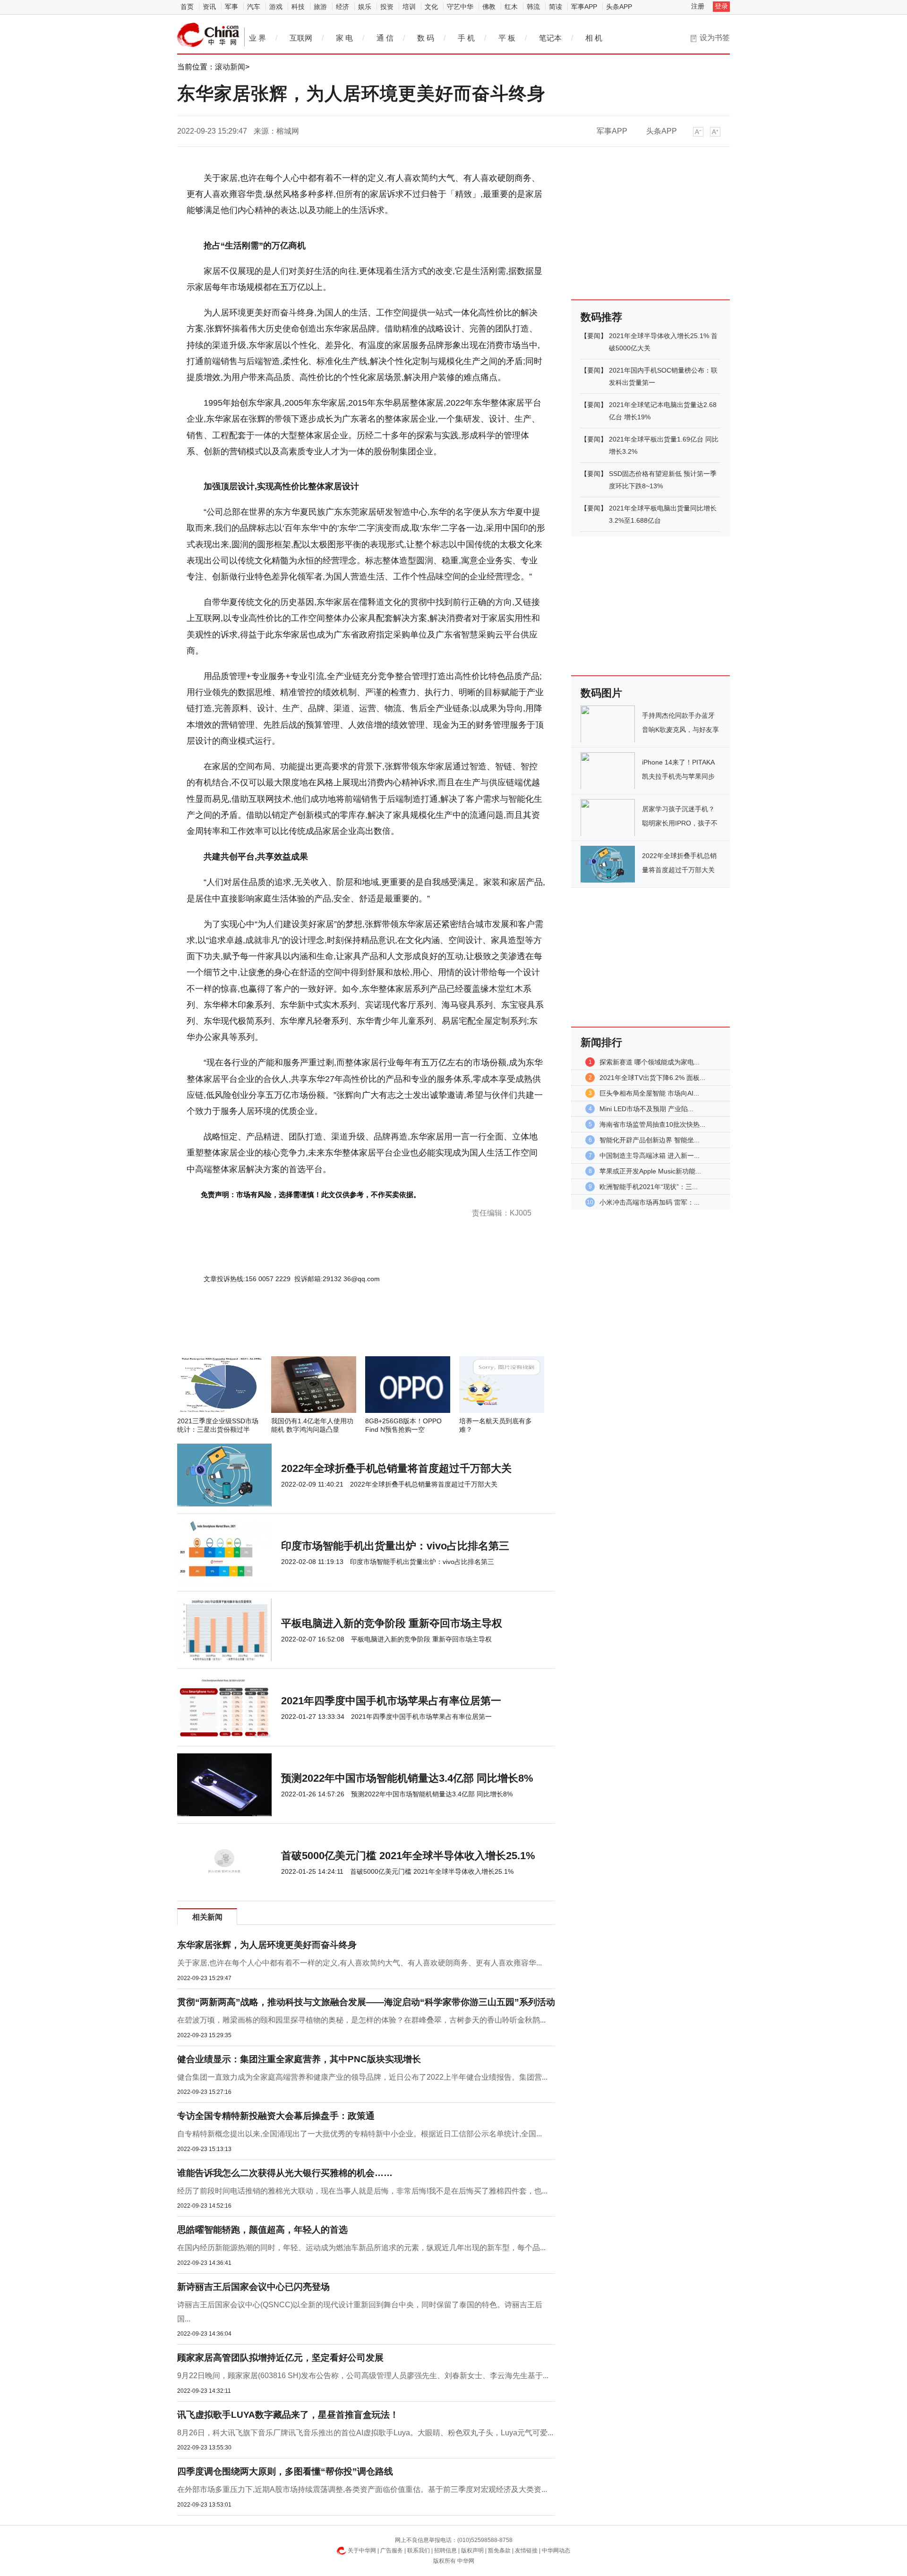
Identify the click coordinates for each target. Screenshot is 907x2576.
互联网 (301, 38)
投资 (387, 7)
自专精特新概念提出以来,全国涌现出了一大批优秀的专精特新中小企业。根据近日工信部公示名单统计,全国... (359, 2134)
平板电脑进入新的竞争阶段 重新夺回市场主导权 (392, 1623)
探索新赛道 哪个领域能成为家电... (650, 1062)
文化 (431, 7)
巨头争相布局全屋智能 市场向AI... (649, 1093)
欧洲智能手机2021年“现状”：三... (649, 1187)
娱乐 (365, 7)
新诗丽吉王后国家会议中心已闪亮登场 (253, 2287)
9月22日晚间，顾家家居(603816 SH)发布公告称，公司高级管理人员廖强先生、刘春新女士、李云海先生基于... (363, 2376)
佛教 (489, 7)
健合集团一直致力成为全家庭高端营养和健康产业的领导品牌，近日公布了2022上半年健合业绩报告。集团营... (362, 2077)
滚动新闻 (230, 67)
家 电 (344, 38)
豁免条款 (499, 2550)
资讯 (209, 7)
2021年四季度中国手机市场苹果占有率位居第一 (391, 1701)
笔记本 (550, 38)
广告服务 (392, 2550)
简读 (556, 7)
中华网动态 (556, 2550)
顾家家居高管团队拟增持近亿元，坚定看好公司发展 (280, 2358)
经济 (342, 7)
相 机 (594, 38)
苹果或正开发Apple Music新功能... (650, 1171)
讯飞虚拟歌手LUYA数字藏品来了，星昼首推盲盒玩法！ (288, 2415)
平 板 (507, 38)
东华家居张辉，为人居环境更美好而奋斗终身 (267, 1945)
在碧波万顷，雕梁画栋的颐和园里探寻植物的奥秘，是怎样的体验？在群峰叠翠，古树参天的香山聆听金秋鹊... (361, 2020)
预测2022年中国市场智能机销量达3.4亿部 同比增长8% (407, 1778)
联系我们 (419, 2550)
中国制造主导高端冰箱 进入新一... (650, 1156)
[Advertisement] (338, 1331)
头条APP (619, 7)
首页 (187, 7)
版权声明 (472, 2550)
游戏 (276, 7)
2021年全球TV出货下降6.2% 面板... (652, 1078)
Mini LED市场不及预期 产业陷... (646, 1109)
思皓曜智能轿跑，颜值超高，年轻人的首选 (262, 2230)
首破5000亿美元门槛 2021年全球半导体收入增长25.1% (408, 1856)
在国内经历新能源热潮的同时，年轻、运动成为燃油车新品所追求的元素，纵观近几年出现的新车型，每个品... (361, 2248)
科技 (298, 7)
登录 (721, 6)
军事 (231, 7)
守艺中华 (460, 7)
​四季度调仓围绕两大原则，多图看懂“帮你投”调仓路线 (285, 2471)
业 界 (257, 38)
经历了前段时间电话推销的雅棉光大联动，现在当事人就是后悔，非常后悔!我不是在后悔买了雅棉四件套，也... (362, 2191)
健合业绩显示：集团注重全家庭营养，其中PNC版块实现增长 (299, 2059)
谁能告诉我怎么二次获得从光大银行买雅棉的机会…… (285, 2173)
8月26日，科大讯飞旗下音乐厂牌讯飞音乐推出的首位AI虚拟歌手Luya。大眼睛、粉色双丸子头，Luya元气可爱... (365, 2433)
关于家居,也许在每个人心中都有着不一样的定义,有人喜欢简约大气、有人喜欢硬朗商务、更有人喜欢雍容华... (359, 1963)
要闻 (594, 336)
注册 (698, 6)
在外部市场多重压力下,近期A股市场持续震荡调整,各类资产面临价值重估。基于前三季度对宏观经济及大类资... (362, 2489)
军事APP (584, 7)
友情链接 (526, 2550)
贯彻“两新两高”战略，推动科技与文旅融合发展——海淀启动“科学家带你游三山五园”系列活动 (366, 2002)
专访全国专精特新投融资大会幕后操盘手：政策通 (276, 2116)
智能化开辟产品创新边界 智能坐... (650, 1140)
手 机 (466, 38)
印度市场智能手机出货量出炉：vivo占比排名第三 (395, 1546)
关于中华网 (362, 2550)
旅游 (320, 7)
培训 (409, 7)
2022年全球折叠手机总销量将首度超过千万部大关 (396, 1468)
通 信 (385, 38)
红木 (511, 7)
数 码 (426, 38)
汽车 (254, 7)
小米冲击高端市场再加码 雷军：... (650, 1202)
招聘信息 (445, 2550)
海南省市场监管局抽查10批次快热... (652, 1124)
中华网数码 (208, 35)
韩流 (533, 7)
